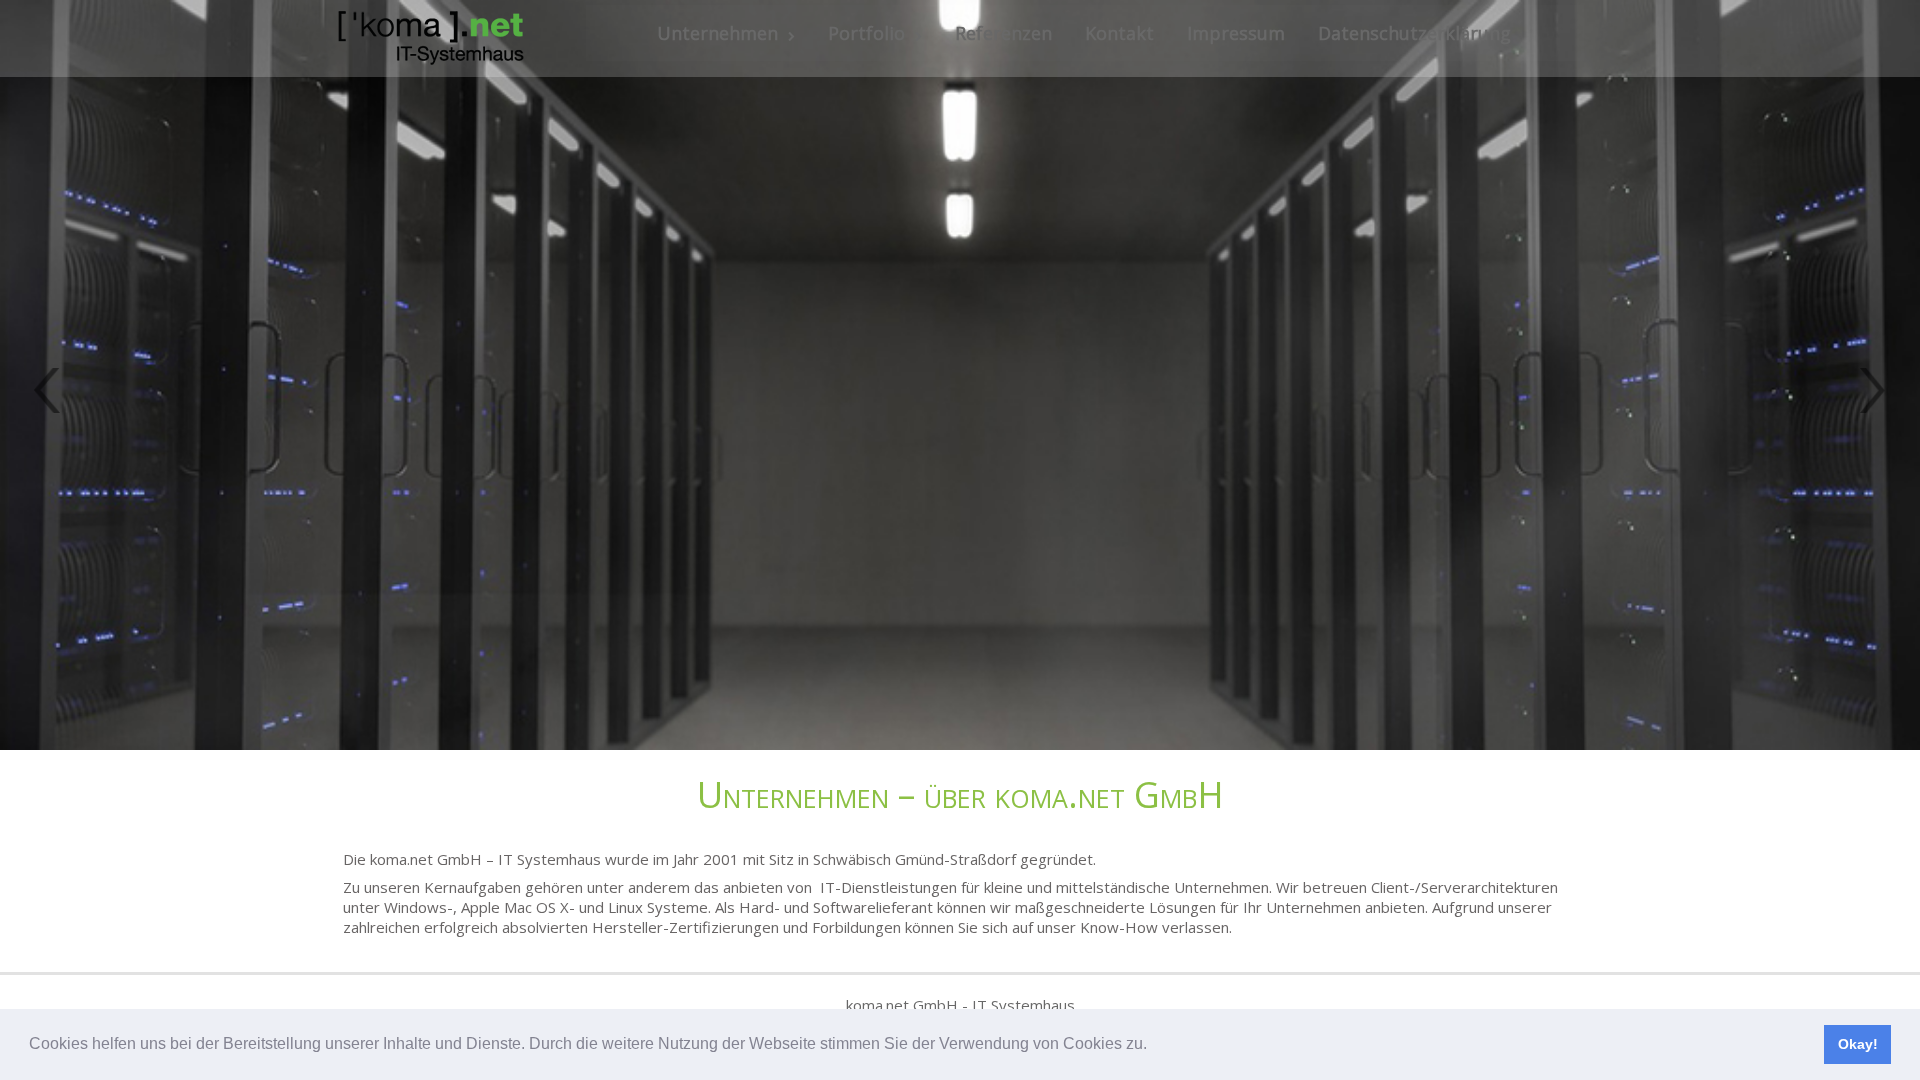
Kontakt (1119, 33)
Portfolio (866, 33)
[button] (1154, 1046)
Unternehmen (717, 33)
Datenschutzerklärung (1414, 33)
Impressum (1236, 33)
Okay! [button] (1858, 1044)
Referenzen (1003, 33)
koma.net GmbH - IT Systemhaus (960, 1005)
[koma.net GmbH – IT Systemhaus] (431, 38)
